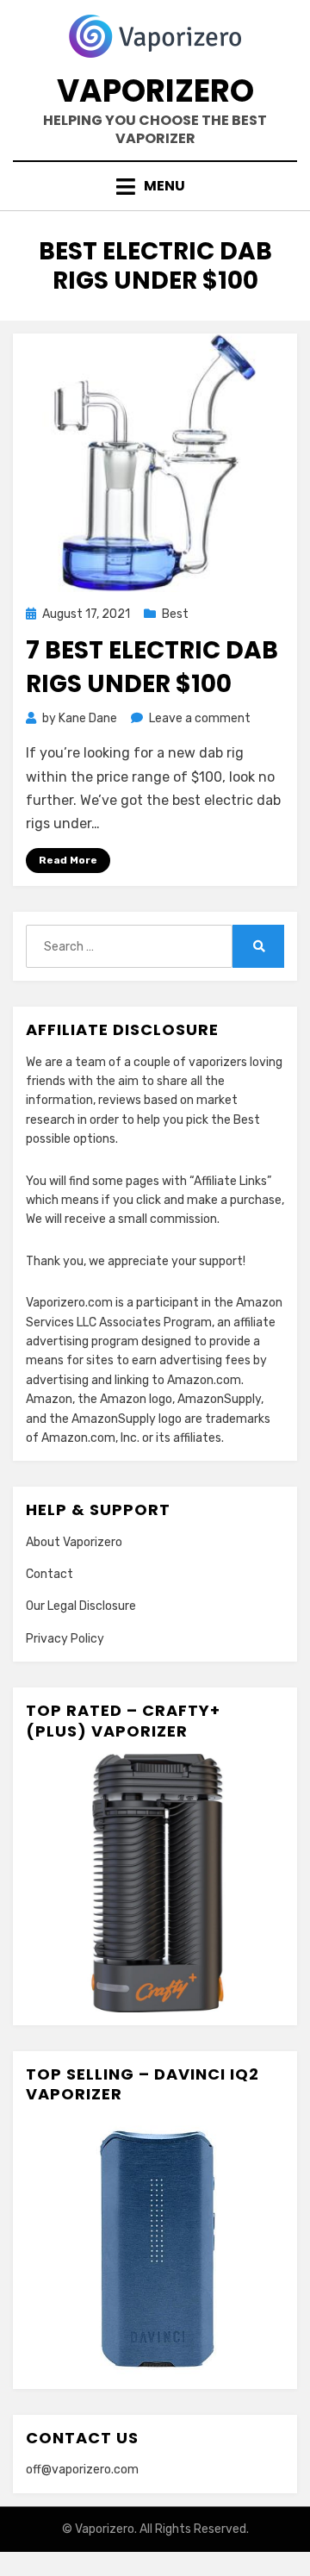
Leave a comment (200, 718)
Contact (50, 1574)
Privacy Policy (65, 1639)
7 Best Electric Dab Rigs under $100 (152, 667)
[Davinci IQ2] (155, 2245)
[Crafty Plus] (155, 1883)
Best (175, 614)
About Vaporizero (74, 1542)
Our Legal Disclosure (81, 1606)
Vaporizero (155, 91)
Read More (68, 860)
